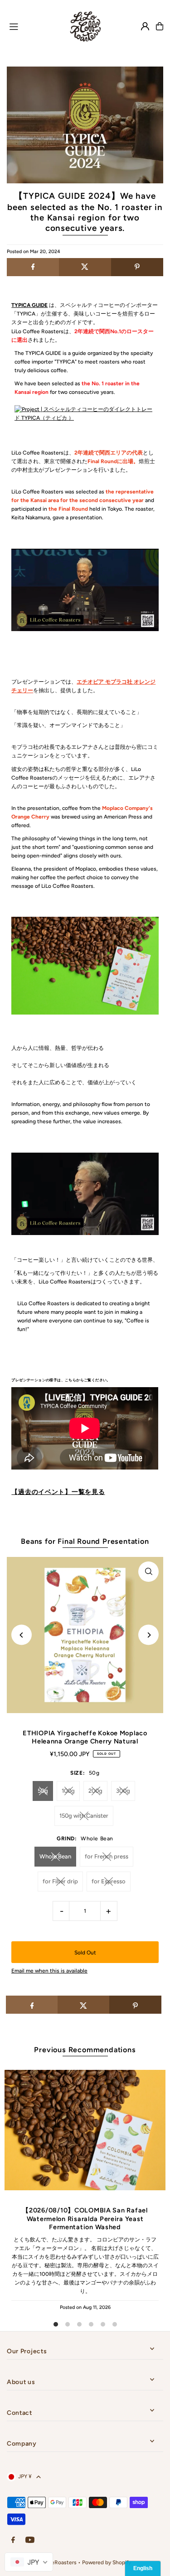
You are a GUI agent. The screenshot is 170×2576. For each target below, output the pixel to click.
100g (68, 1791)
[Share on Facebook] (33, 267)
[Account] (145, 26)
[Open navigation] (32, 26)
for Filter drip (60, 1881)
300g (123, 1791)
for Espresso (109, 1881)
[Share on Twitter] (85, 267)
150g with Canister (84, 1816)
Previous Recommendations (85, 2050)
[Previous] (22, 1635)
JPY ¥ (25, 2476)
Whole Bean (55, 1856)
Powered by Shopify (107, 2562)
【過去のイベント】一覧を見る (58, 1492)
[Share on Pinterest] (137, 267)
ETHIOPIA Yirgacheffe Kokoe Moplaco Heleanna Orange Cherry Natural (85, 1737)
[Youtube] (30, 2540)
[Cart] (160, 26)
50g (43, 1791)
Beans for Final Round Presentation (85, 1541)
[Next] (148, 1635)
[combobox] (29, 2562)
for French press (107, 1856)
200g (95, 1791)
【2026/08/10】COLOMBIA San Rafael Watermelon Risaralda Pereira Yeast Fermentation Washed (85, 2219)
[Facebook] (13, 2540)
